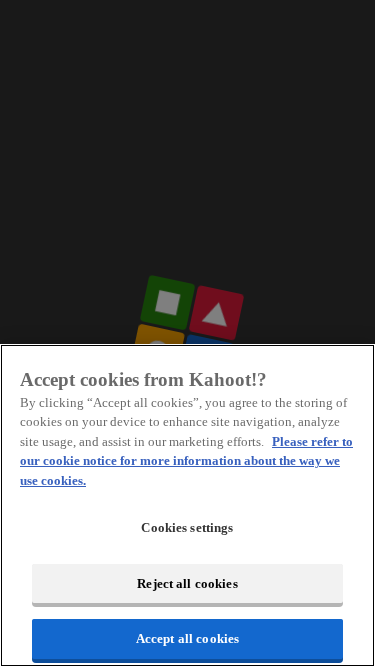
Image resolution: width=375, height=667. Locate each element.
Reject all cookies (187, 583)
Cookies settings (187, 527)
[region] (187, 505)
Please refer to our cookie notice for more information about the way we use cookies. (186, 461)
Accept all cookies (187, 638)
